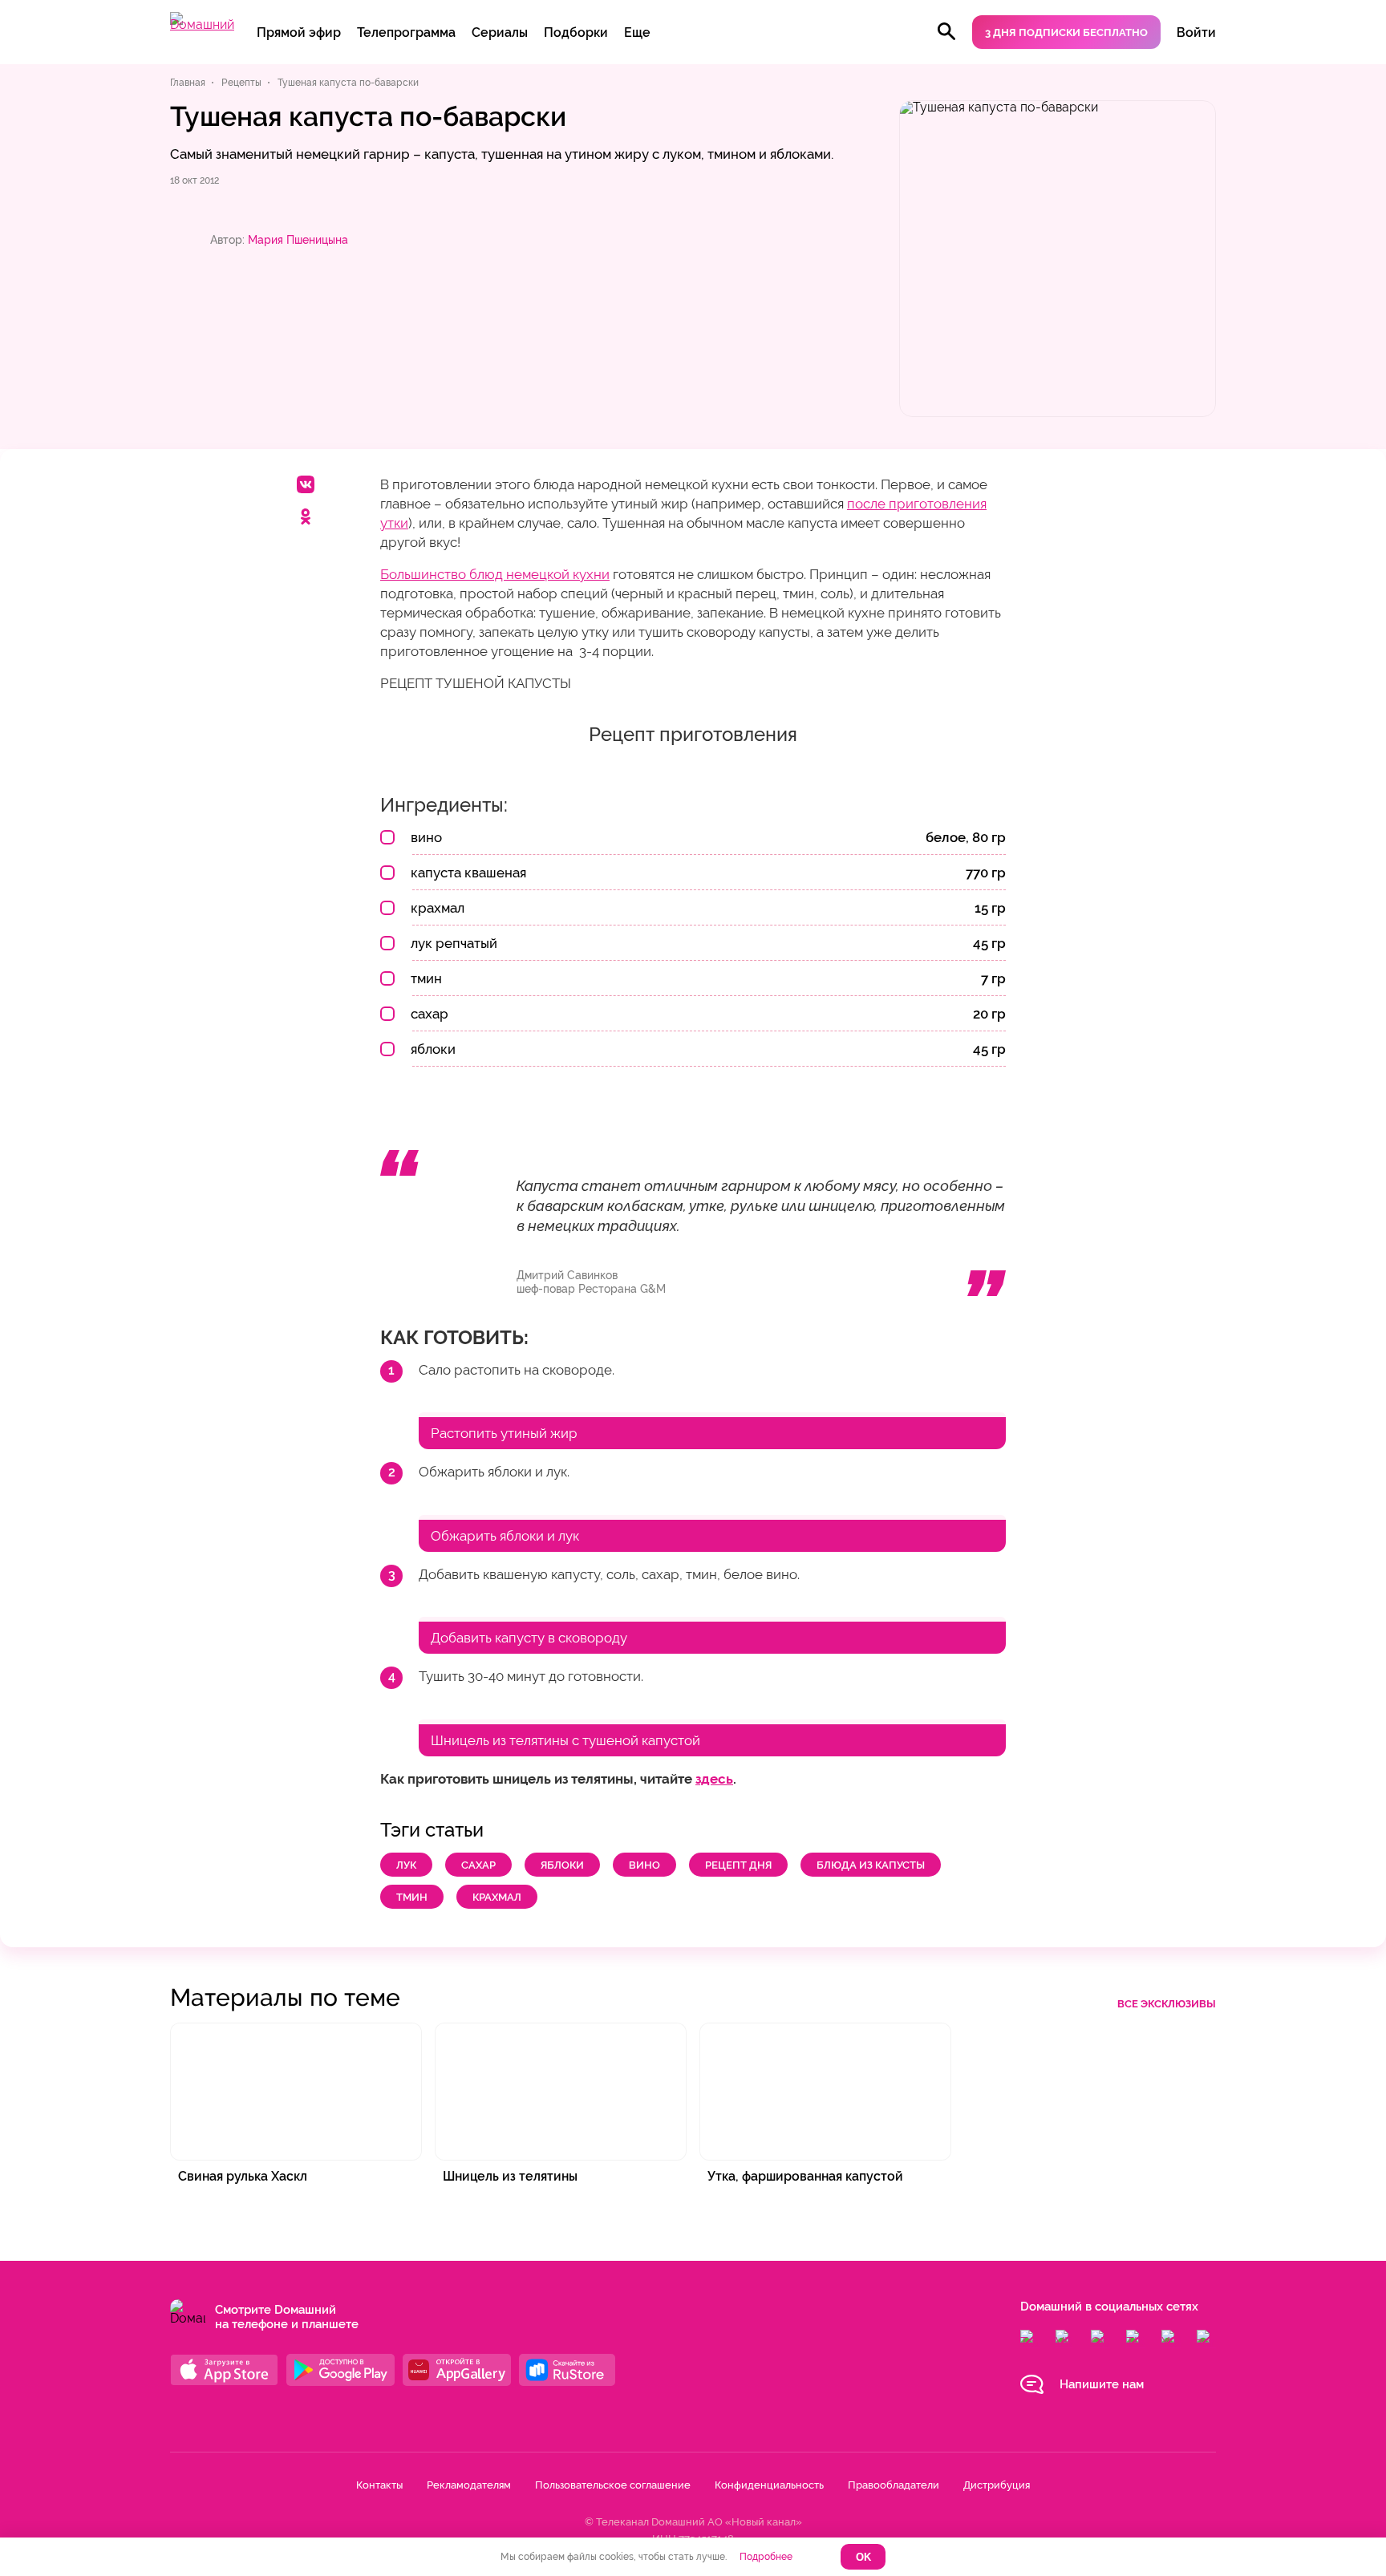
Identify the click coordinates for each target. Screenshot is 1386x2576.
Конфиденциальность (769, 2485)
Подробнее (766, 2557)
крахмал (497, 1897)
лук (406, 1865)
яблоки (562, 1865)
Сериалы (500, 32)
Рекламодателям (469, 2485)
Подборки (576, 32)
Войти (1196, 32)
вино (644, 1865)
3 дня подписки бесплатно (1066, 32)
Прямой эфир (299, 32)
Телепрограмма (406, 32)
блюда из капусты (871, 1865)
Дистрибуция (997, 2485)
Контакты (379, 2485)
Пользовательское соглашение (613, 2485)
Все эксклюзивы (1167, 2004)
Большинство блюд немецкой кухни (495, 574)
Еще (637, 32)
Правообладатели (894, 2485)
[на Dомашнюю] (202, 24)
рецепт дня (738, 1865)
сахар (478, 1865)
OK (863, 2557)
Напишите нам (1102, 2384)
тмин (412, 1897)
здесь (714, 1779)
